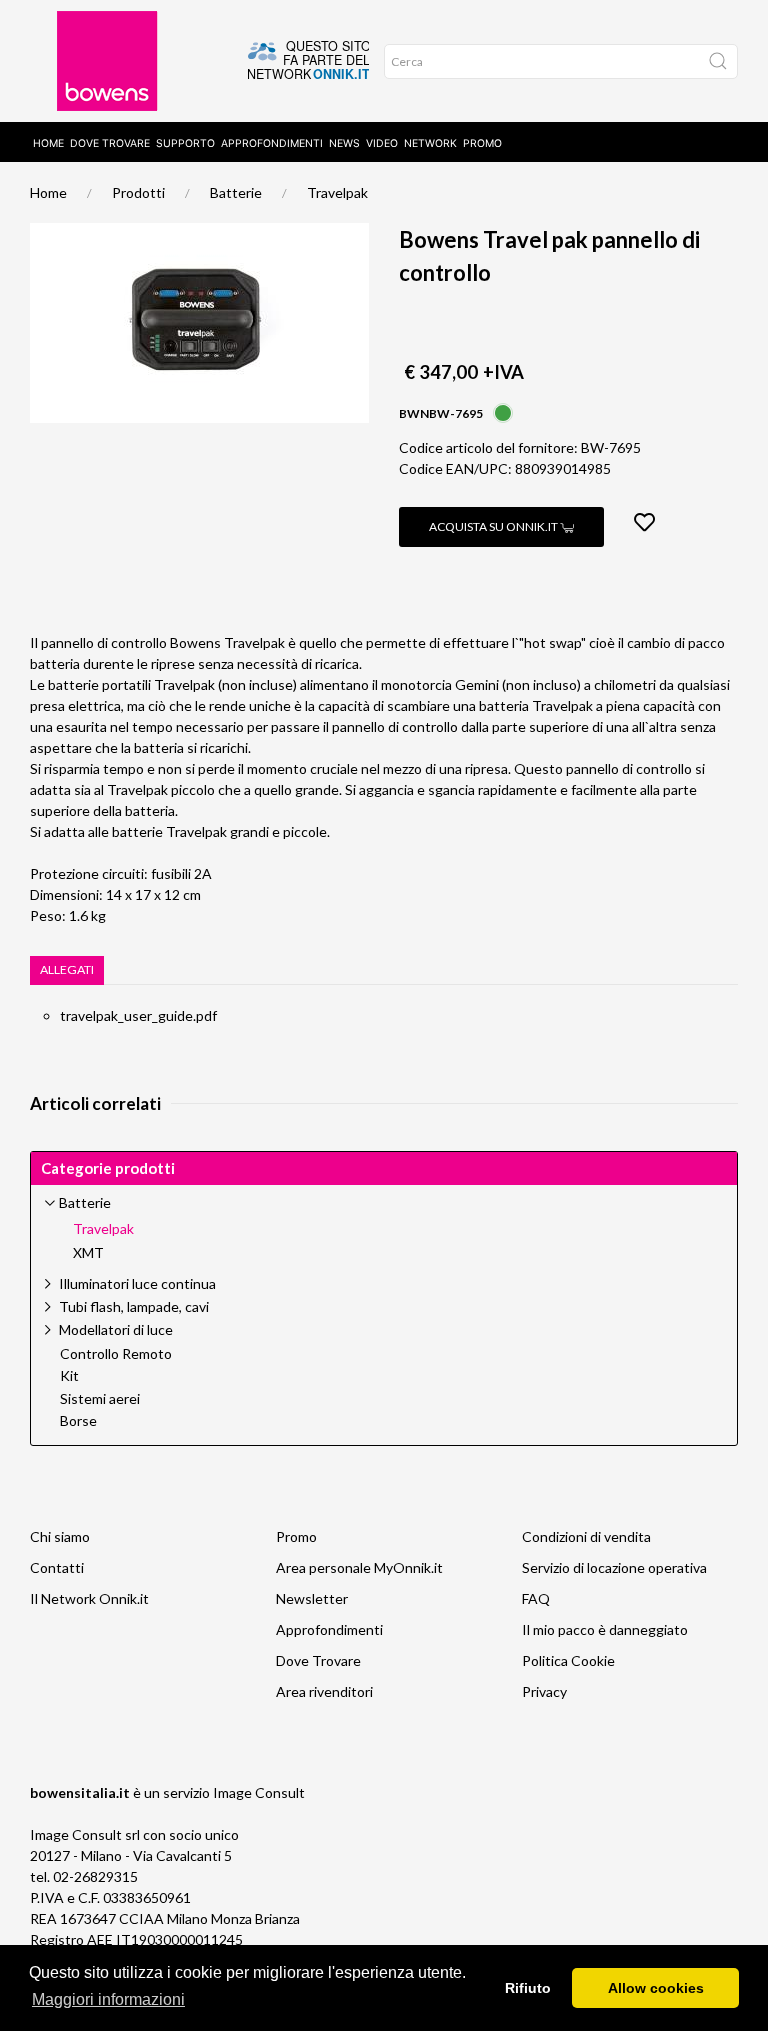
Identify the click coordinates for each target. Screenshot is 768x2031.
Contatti (57, 1567)
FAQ (536, 1598)
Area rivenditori (324, 1691)
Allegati (67, 969)
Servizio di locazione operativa (614, 1567)
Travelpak (337, 192)
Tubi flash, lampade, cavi (134, 1306)
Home (48, 143)
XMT (88, 1253)
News (344, 143)
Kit (69, 1376)
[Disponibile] (503, 411)
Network (430, 143)
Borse (78, 1421)
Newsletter (312, 1598)
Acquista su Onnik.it (494, 526)
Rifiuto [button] (528, 1988)
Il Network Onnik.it (89, 1598)
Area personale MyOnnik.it (359, 1567)
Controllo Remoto (116, 1354)
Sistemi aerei (100, 1399)
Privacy (544, 1691)
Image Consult (259, 1792)
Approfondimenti (272, 143)
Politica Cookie (568, 1660)
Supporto (185, 143)
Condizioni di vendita (586, 1536)
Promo (482, 143)
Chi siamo (60, 1536)
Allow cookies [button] (656, 1988)
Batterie (236, 192)
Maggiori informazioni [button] (108, 1999)
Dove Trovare (318, 1660)
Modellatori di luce (116, 1329)
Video (382, 143)
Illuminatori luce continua (137, 1283)
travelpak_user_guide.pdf (138, 1015)
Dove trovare (110, 143)
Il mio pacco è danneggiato (605, 1629)
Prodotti (138, 192)
